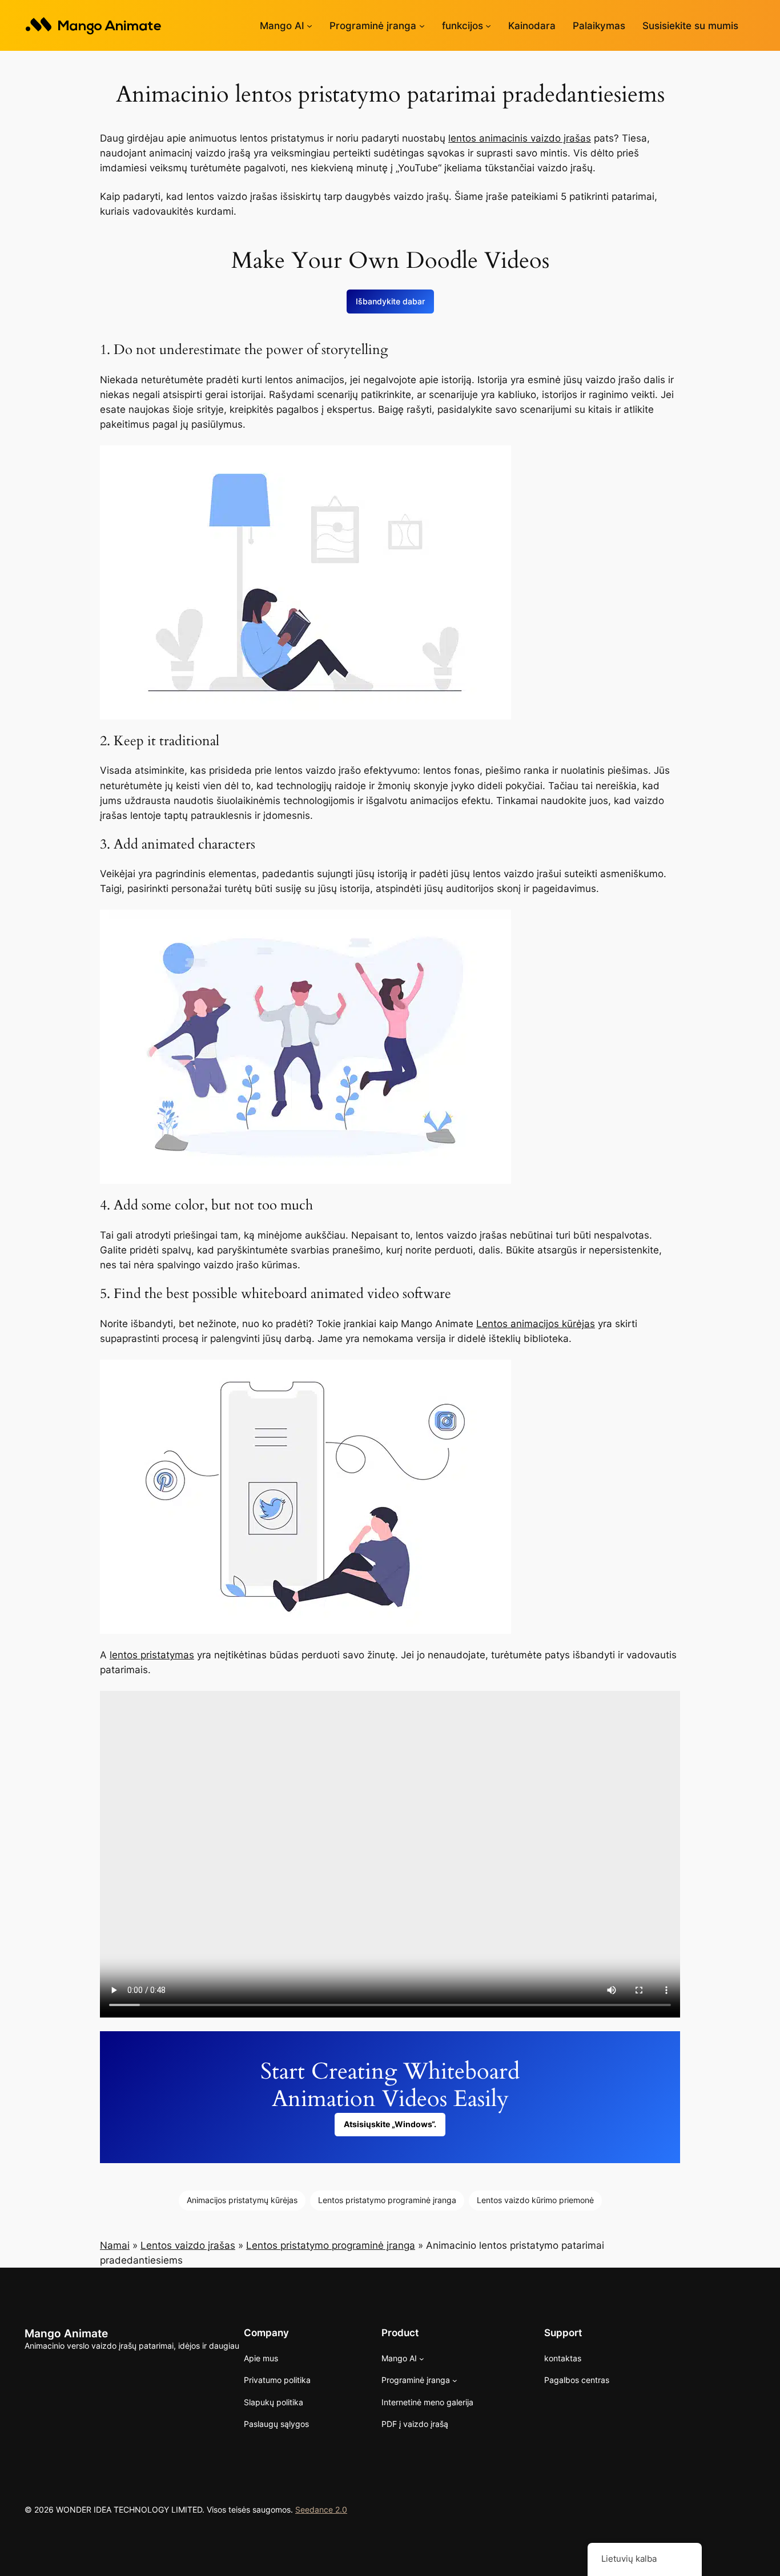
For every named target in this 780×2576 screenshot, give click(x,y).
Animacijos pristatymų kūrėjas (242, 2200)
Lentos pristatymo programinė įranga (387, 2200)
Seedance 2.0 (321, 2509)
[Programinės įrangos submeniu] (422, 26)
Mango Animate (66, 2333)
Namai (115, 2245)
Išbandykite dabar (390, 301)
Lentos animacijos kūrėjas (536, 1324)
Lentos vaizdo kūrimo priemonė (535, 2200)
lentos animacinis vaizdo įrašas (520, 138)
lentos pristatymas (152, 1655)
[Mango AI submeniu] (309, 26)
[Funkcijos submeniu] (488, 26)
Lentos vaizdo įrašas (188, 2245)
